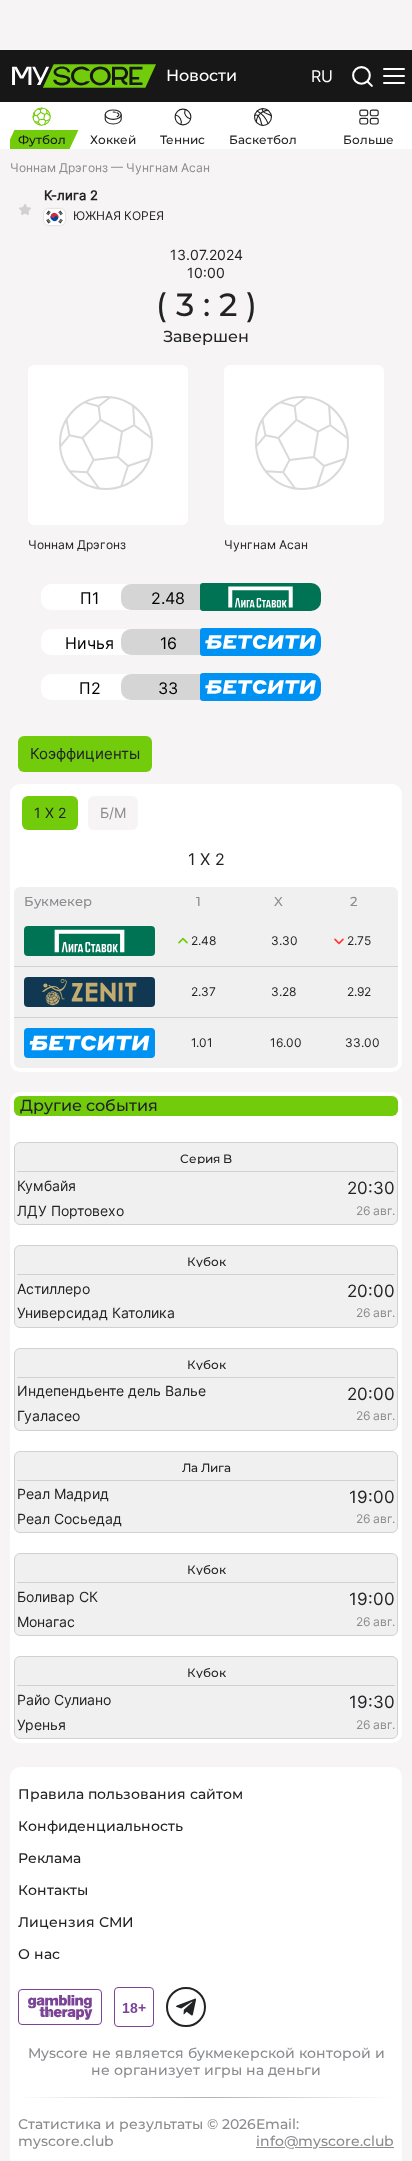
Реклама (49, 1858)
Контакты (53, 1890)
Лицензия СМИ (76, 1922)
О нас (39, 1954)
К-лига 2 (71, 195)
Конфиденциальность (100, 1826)
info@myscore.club (325, 2141)
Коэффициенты (85, 753)
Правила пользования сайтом (130, 1794)
